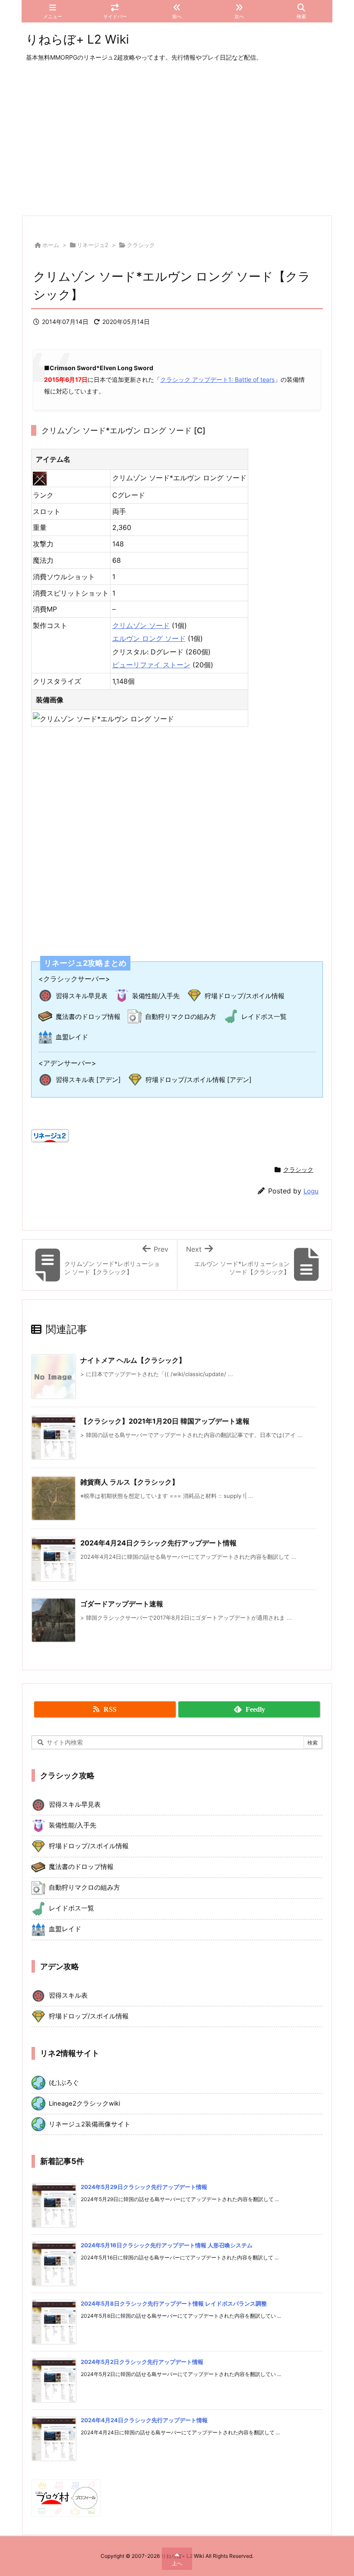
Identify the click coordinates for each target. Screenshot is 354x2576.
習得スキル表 (68, 1995)
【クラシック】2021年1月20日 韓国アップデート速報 (165, 1421)
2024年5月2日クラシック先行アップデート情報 (142, 2362)
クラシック (141, 245)
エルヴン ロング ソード (149, 638)
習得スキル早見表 (82, 996)
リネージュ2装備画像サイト (90, 2124)
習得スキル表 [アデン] (88, 1080)
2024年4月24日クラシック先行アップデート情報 (158, 1543)
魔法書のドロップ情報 (88, 1017)
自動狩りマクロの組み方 (181, 1017)
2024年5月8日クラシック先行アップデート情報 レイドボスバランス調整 (174, 2303)
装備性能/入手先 (156, 996)
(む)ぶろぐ (64, 2083)
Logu (311, 1191)
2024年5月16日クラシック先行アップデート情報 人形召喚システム (167, 2245)
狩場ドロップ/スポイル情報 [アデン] (199, 1080)
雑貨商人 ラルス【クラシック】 (130, 1482)
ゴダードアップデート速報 (122, 1604)
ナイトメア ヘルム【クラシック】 (133, 1360)
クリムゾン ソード (141, 625)
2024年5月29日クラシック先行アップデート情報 (144, 2187)
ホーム (51, 245)
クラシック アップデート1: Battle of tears (217, 379)
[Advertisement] (177, 140)
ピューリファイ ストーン (151, 665)
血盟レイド (72, 1037)
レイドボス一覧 (264, 1017)
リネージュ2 (93, 245)
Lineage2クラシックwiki (84, 2103)
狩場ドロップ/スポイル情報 (245, 996)
